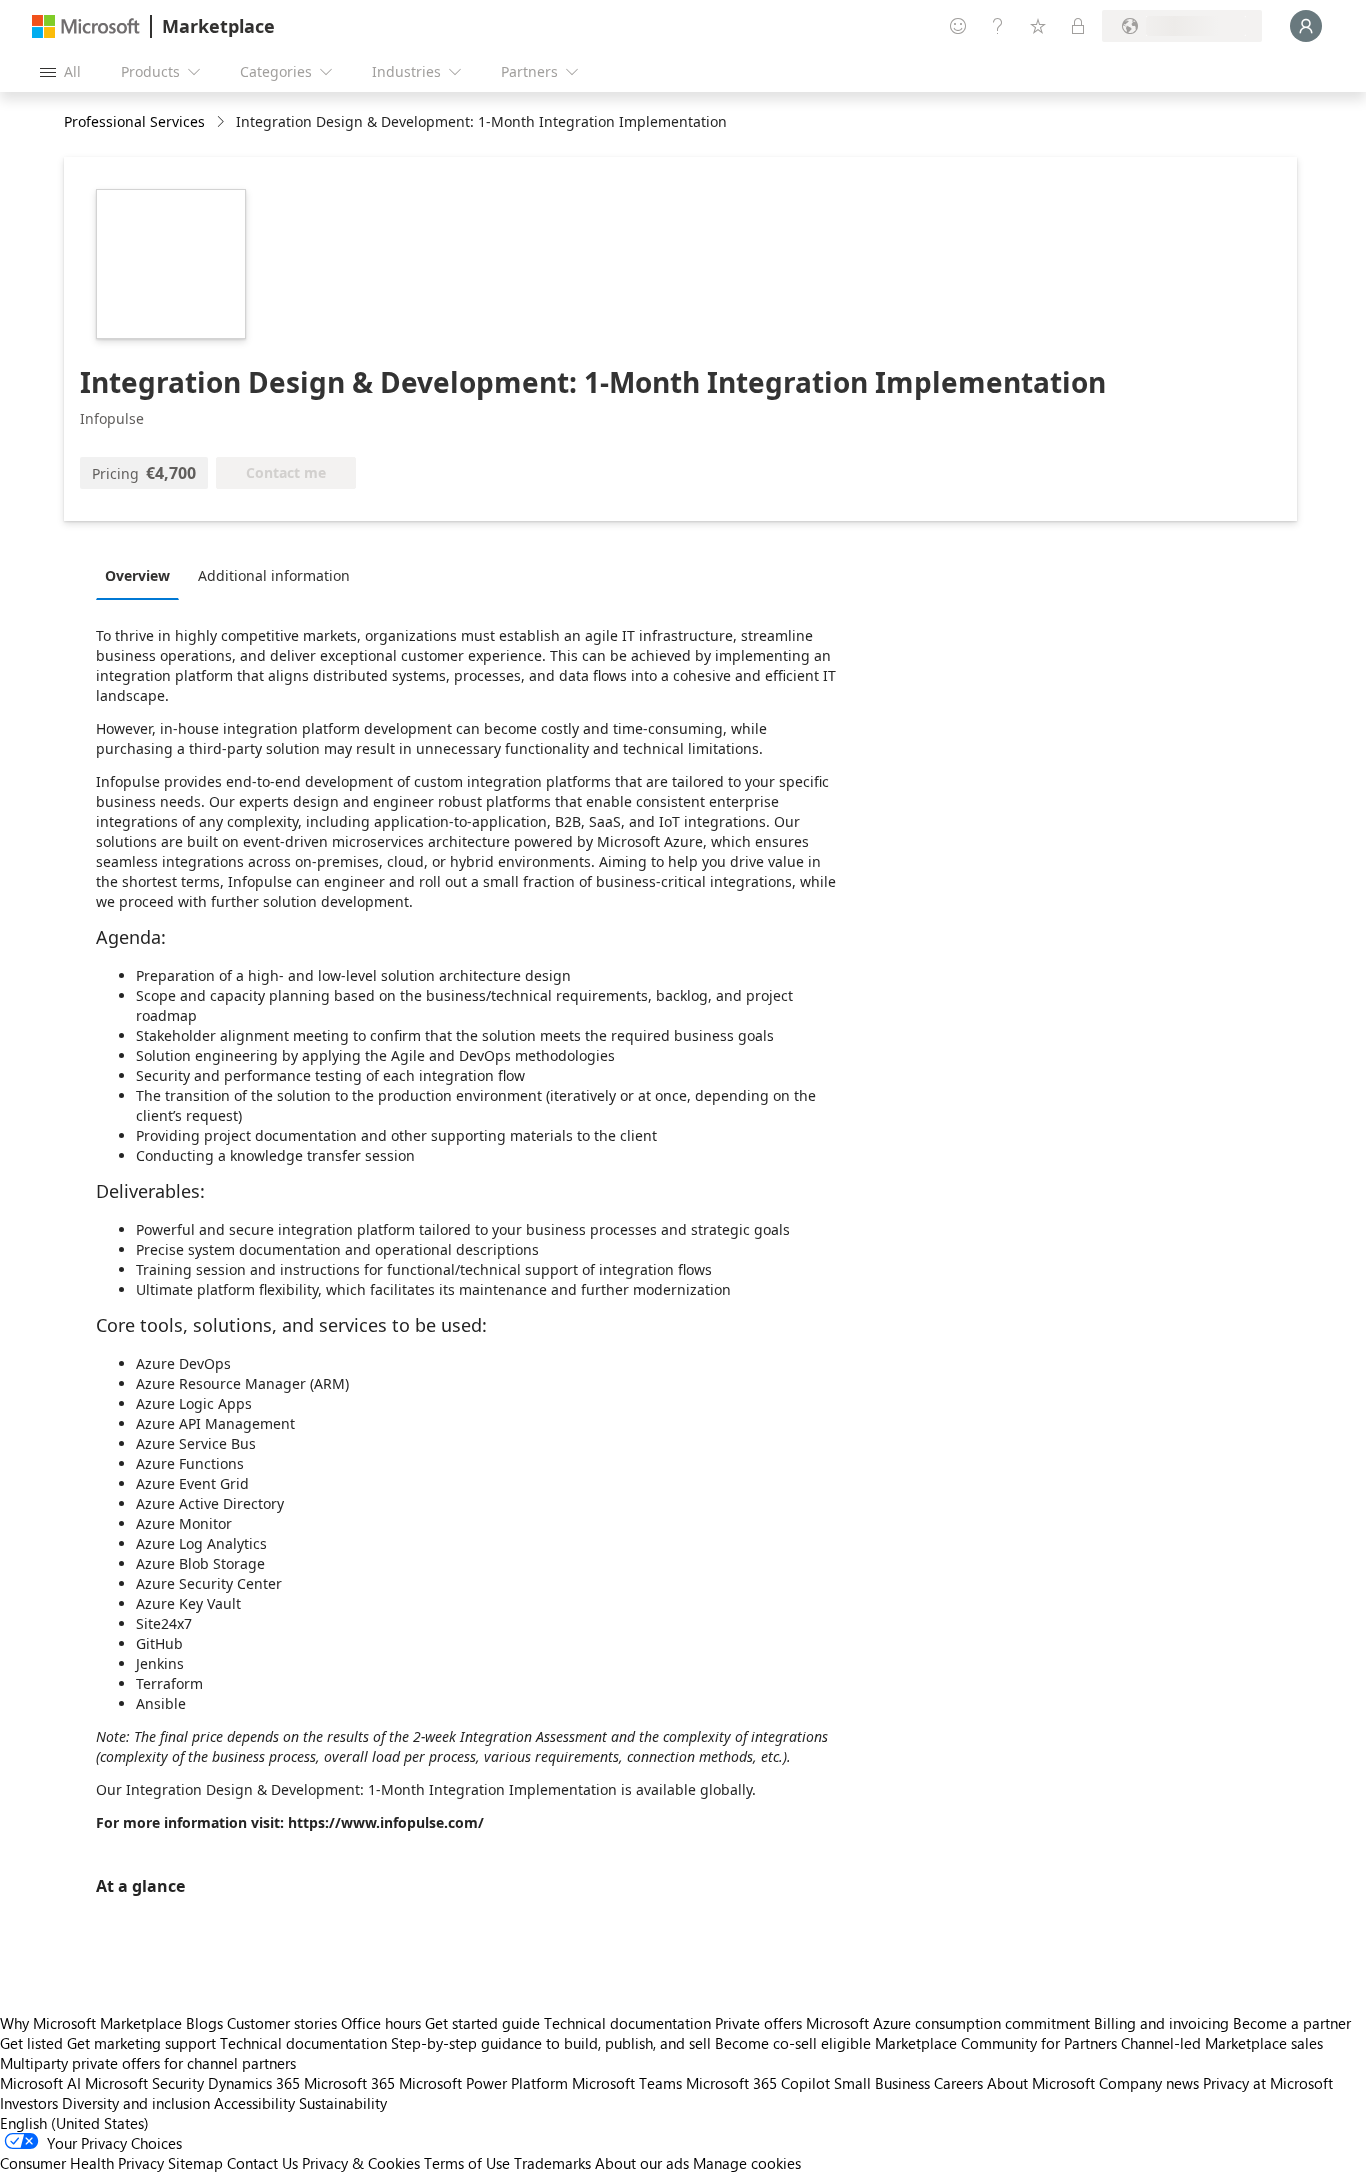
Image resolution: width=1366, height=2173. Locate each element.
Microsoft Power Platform (483, 2083)
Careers (958, 2083)
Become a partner (1292, 2023)
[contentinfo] (222, 122)
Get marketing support (141, 2043)
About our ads (642, 2163)
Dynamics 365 (254, 2083)
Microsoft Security (144, 2083)
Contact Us (262, 2163)
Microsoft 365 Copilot (758, 2083)
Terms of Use (467, 2163)
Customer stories (282, 2023)
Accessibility (254, 2103)
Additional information (274, 575)
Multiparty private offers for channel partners (148, 2063)
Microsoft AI (40, 2083)
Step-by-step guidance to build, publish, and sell (551, 2043)
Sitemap (195, 2163)
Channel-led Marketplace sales (1222, 2043)
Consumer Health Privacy (82, 2163)
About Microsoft (1041, 2083)
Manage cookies (747, 2163)
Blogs (204, 2023)
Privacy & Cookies (361, 2163)
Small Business (882, 2083)
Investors (29, 2103)
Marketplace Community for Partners (996, 2043)
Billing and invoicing (1161, 2023)
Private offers (758, 2023)
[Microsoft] (86, 26)
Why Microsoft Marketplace (91, 2023)
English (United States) (74, 2123)
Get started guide (482, 2023)
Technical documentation (627, 2023)
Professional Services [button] (134, 121)
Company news (1149, 2083)
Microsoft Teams (627, 2083)
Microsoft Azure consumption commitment (950, 2023)
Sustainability (343, 2103)
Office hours (381, 2023)
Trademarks (552, 2163)
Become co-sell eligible (793, 2043)
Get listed (31, 2043)
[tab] (142, 575)
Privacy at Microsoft (1268, 2083)
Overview (137, 575)
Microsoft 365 (349, 2083)
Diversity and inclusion (136, 2103)
